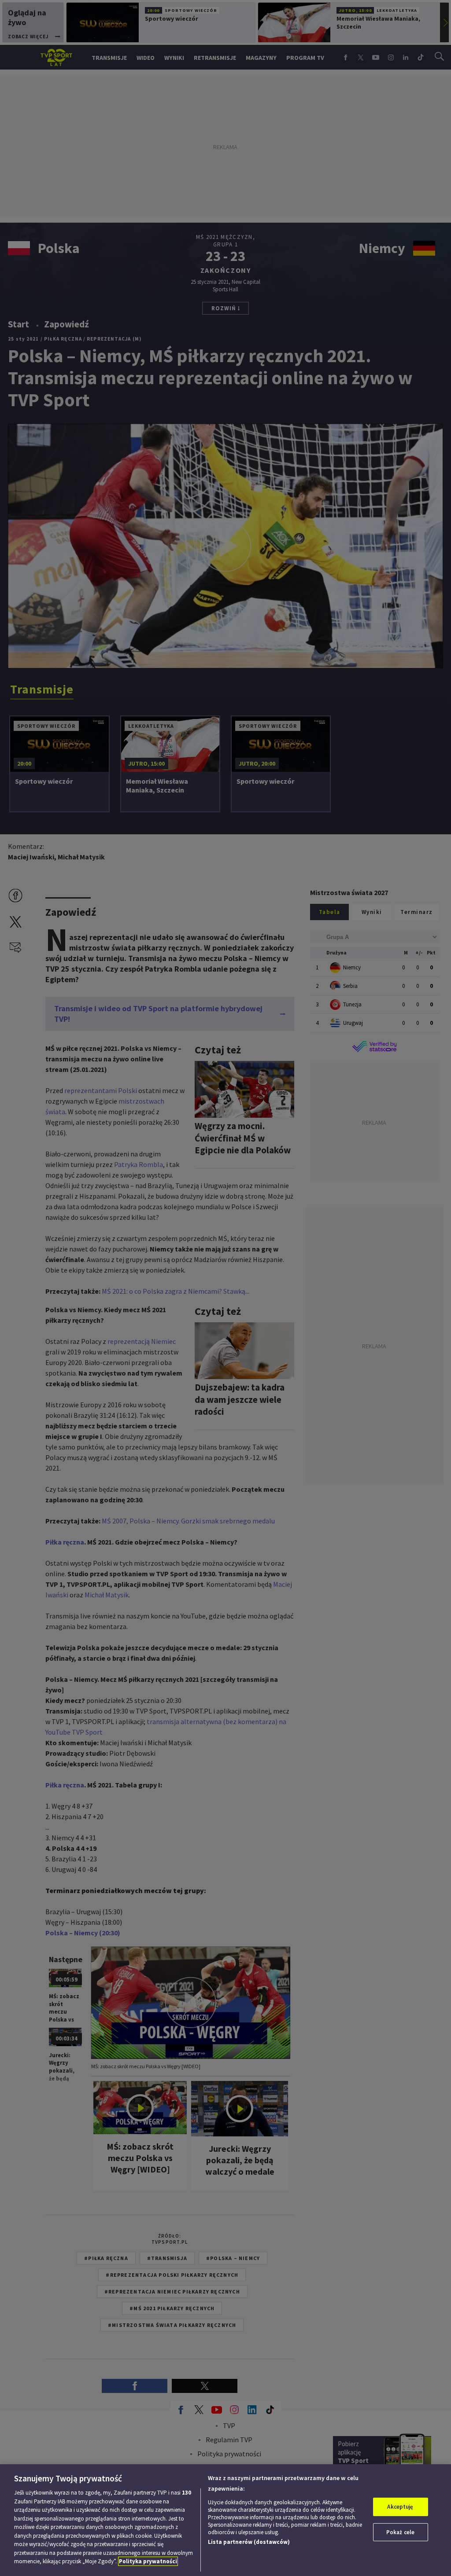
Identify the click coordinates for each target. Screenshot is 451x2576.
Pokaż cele (400, 2532)
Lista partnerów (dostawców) (249, 2542)
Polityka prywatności (148, 2561)
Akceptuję (400, 2507)
